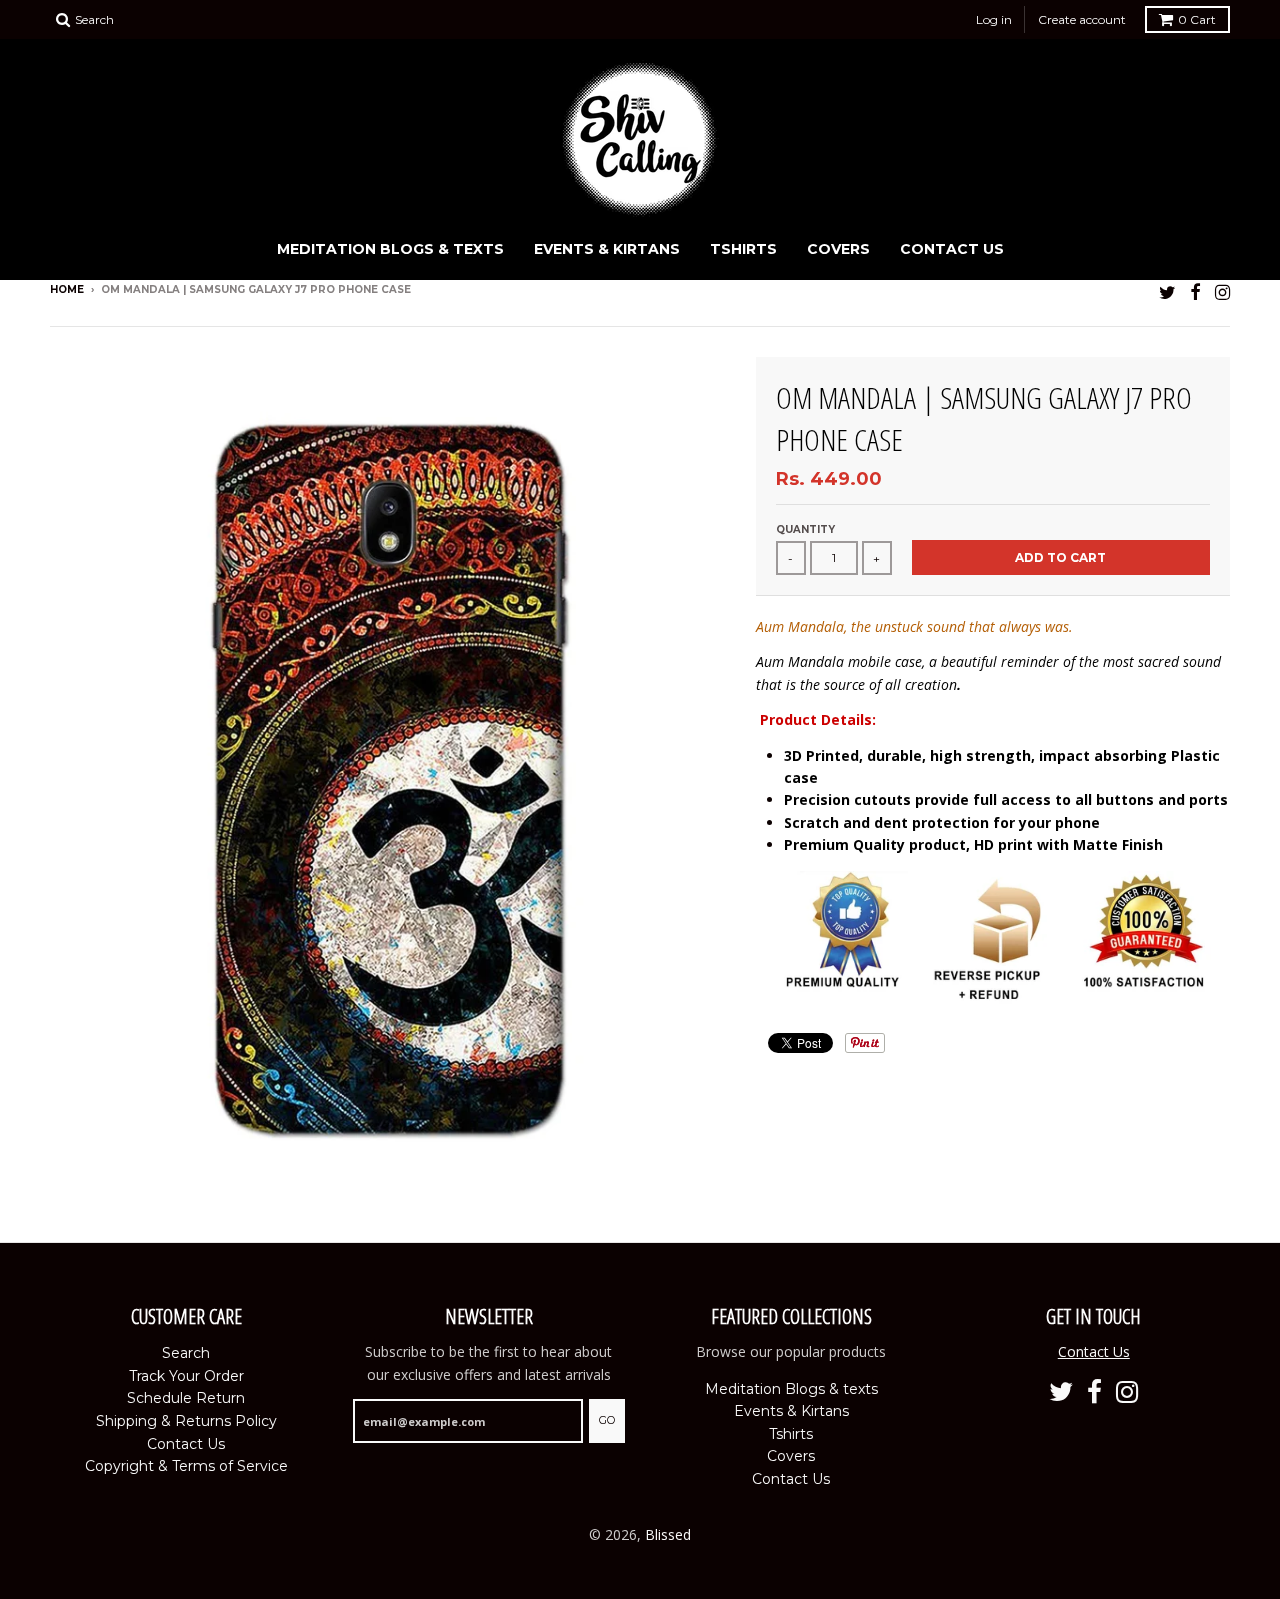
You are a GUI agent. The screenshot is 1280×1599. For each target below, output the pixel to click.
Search (186, 1353)
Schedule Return (186, 1398)
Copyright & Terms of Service (186, 1466)
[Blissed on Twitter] (1167, 291)
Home (67, 289)
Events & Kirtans (607, 249)
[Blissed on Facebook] (1195, 291)
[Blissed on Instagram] (1222, 291)
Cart (1197, 19)
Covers (838, 249)
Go (607, 1420)
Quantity (805, 529)
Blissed (668, 1534)
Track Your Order (186, 1376)
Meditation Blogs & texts (390, 249)
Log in (994, 19)
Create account (1082, 19)
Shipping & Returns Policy (186, 1421)
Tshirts (743, 249)
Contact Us (952, 249)
